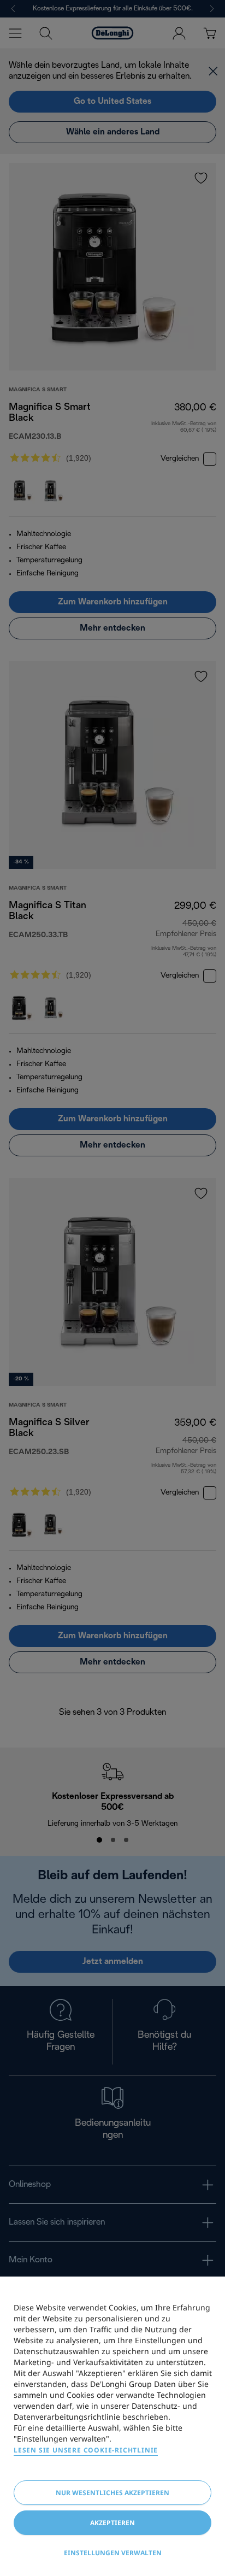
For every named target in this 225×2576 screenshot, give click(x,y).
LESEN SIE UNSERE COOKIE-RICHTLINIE (86, 2450)
